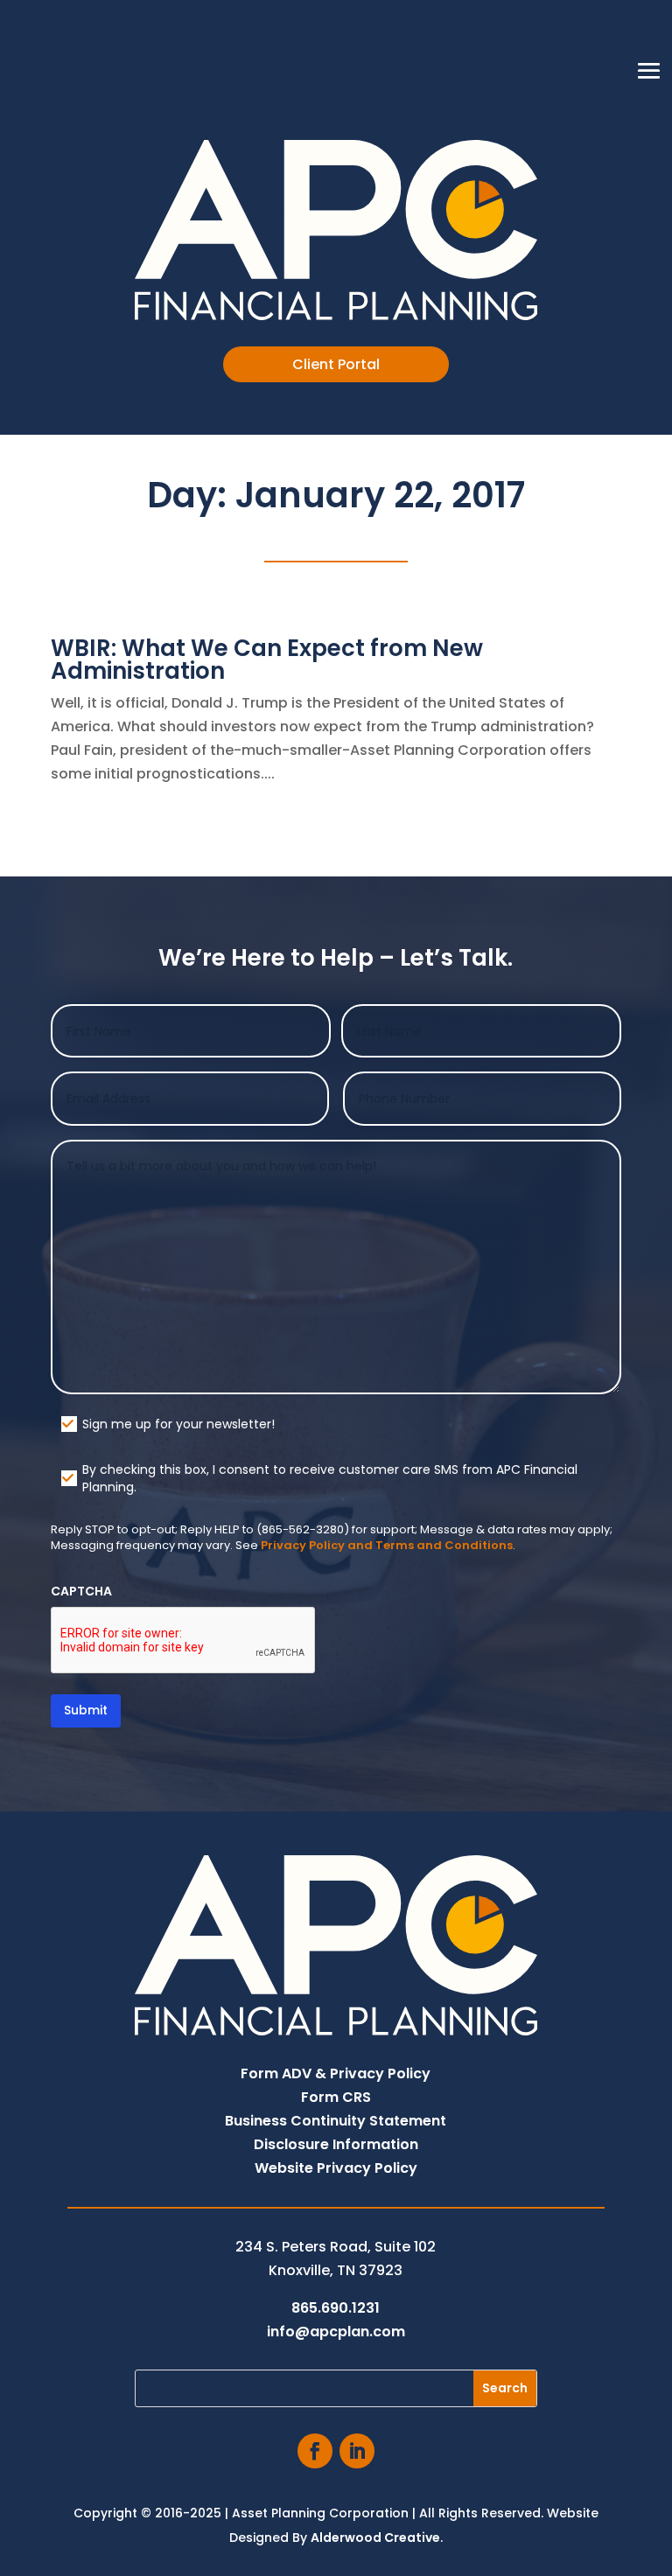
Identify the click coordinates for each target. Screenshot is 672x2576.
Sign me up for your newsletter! (178, 1424)
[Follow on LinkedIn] (357, 2451)
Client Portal (336, 364)
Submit (86, 1710)
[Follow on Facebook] (315, 2451)
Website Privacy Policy (336, 2168)
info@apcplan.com (336, 2332)
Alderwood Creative (375, 2538)
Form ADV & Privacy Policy (336, 2073)
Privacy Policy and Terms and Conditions (387, 1545)
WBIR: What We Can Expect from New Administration (267, 660)
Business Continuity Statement (336, 2121)
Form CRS (336, 2097)
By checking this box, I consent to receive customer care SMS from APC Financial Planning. (330, 1478)
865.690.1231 (336, 2308)
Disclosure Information (336, 2144)
